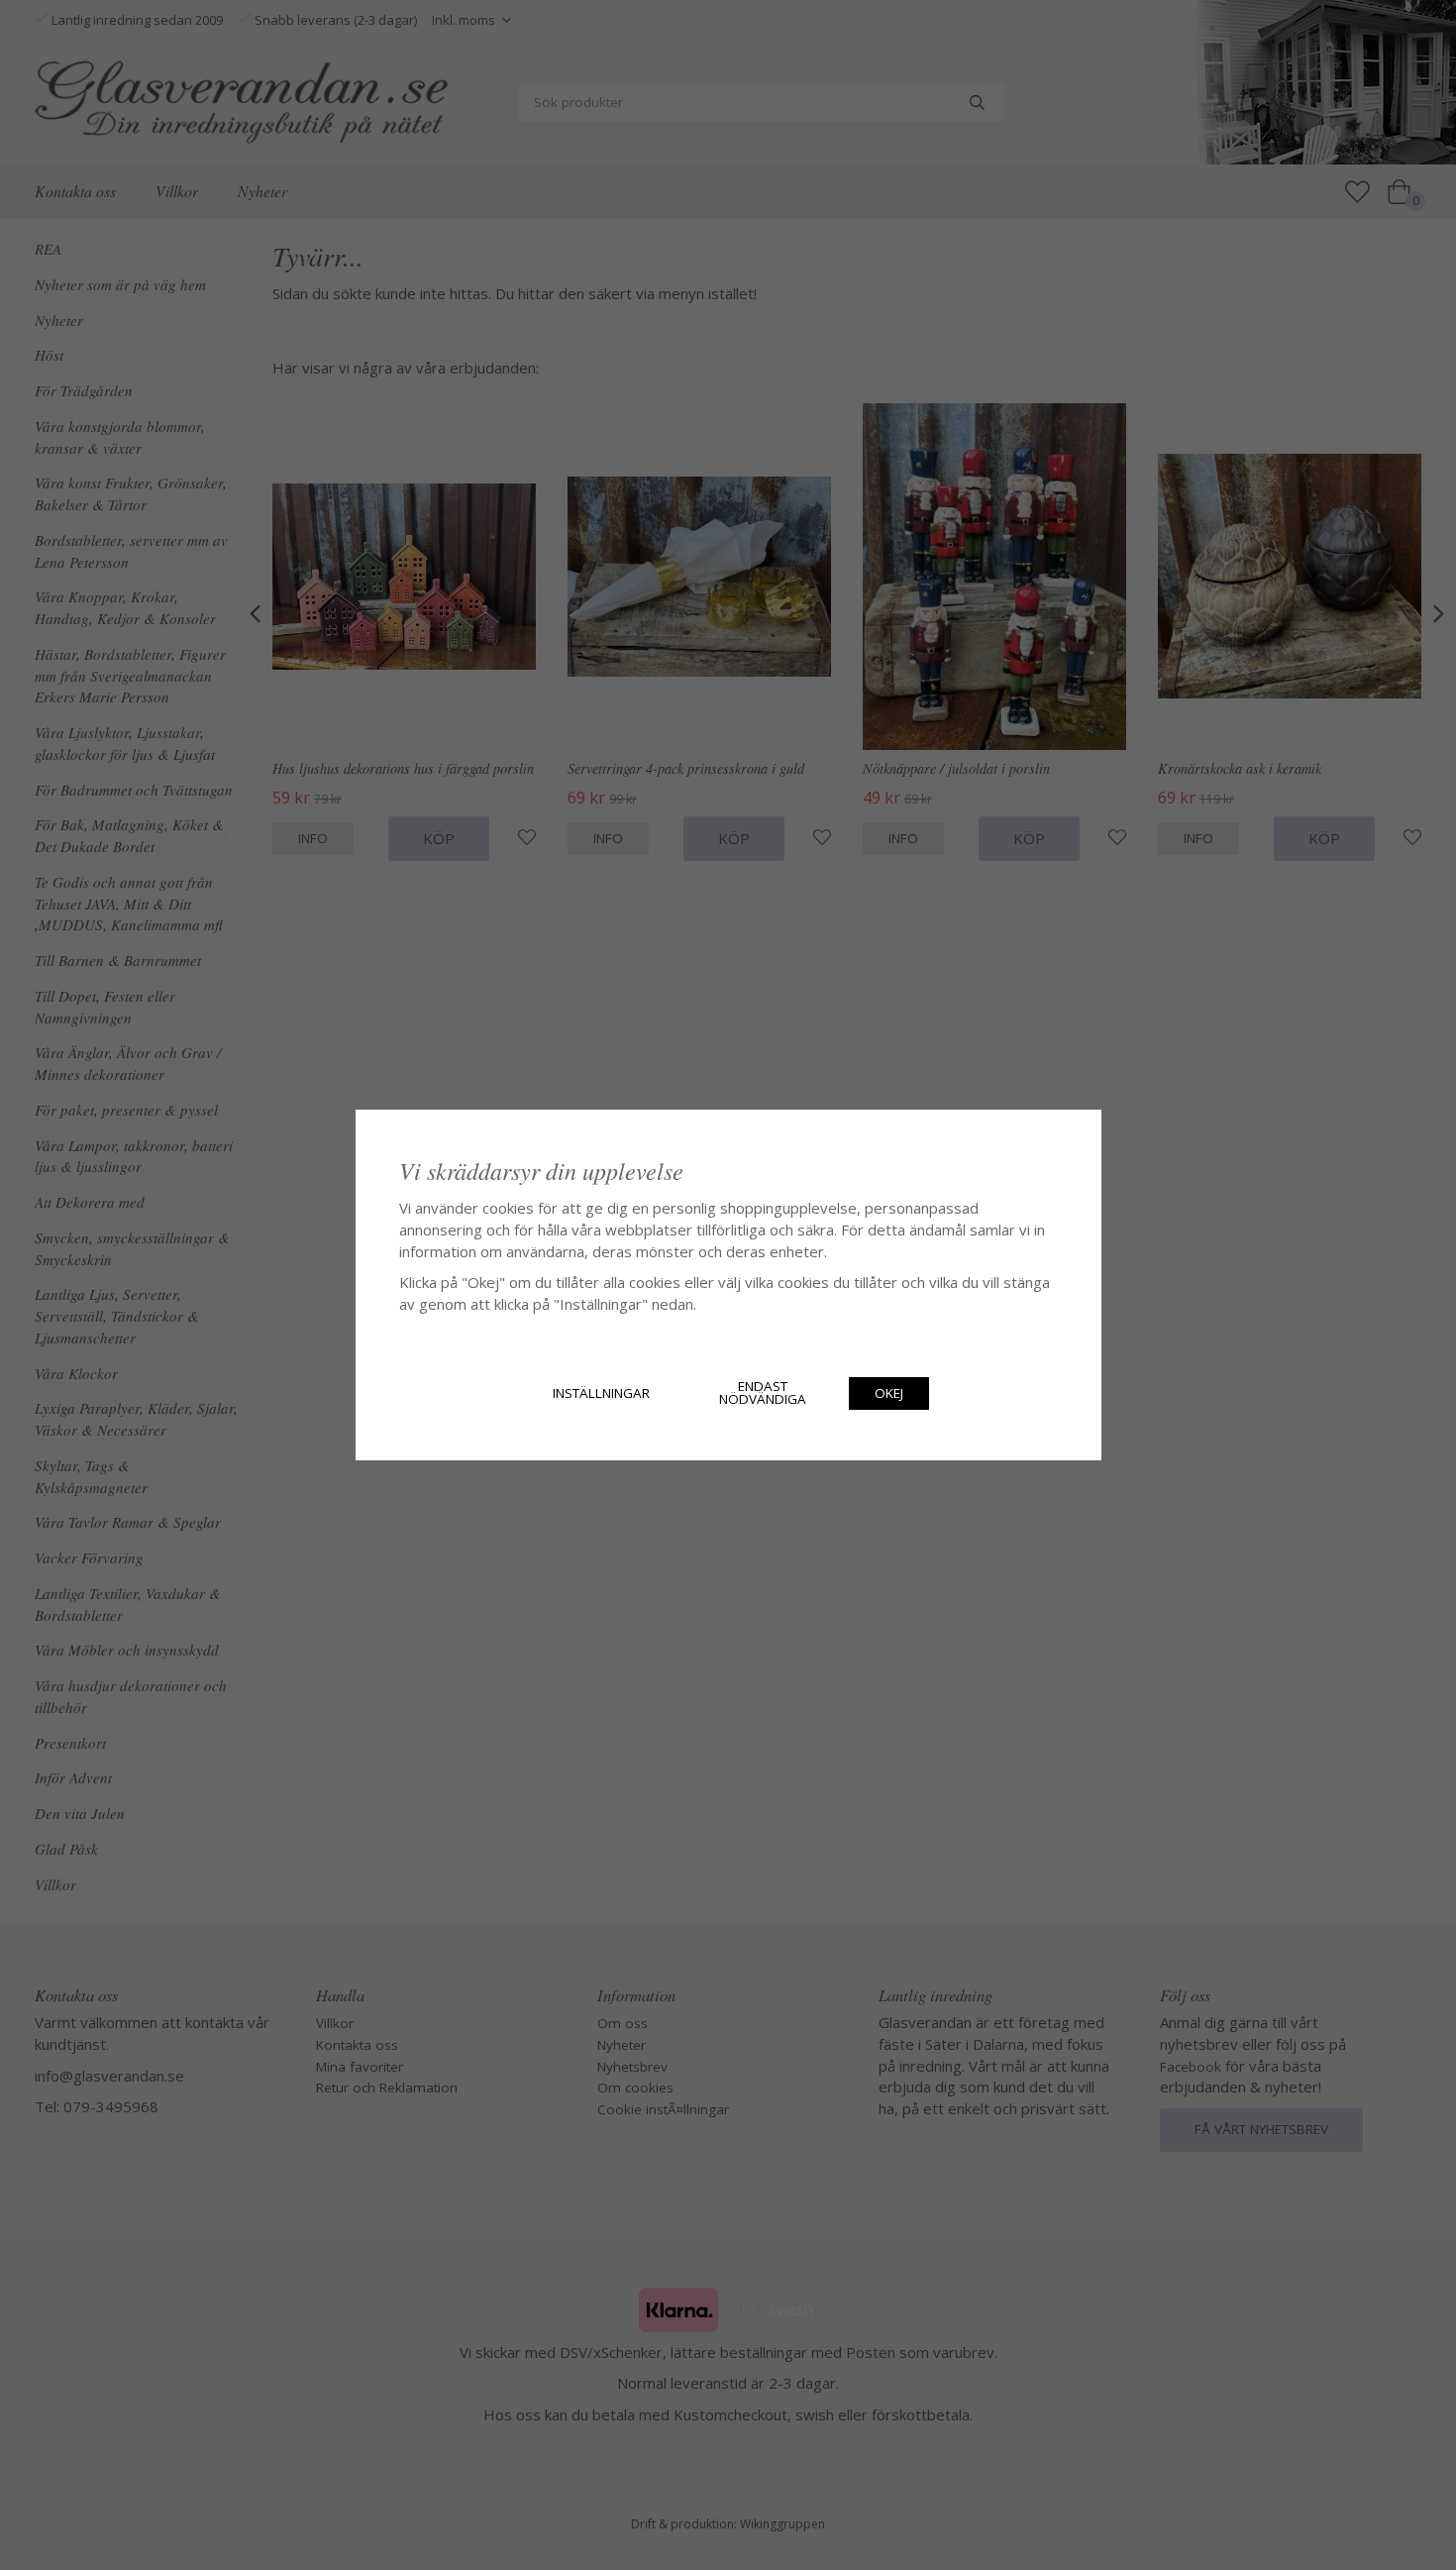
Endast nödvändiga (763, 1393)
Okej (889, 1393)
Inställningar (601, 1393)
